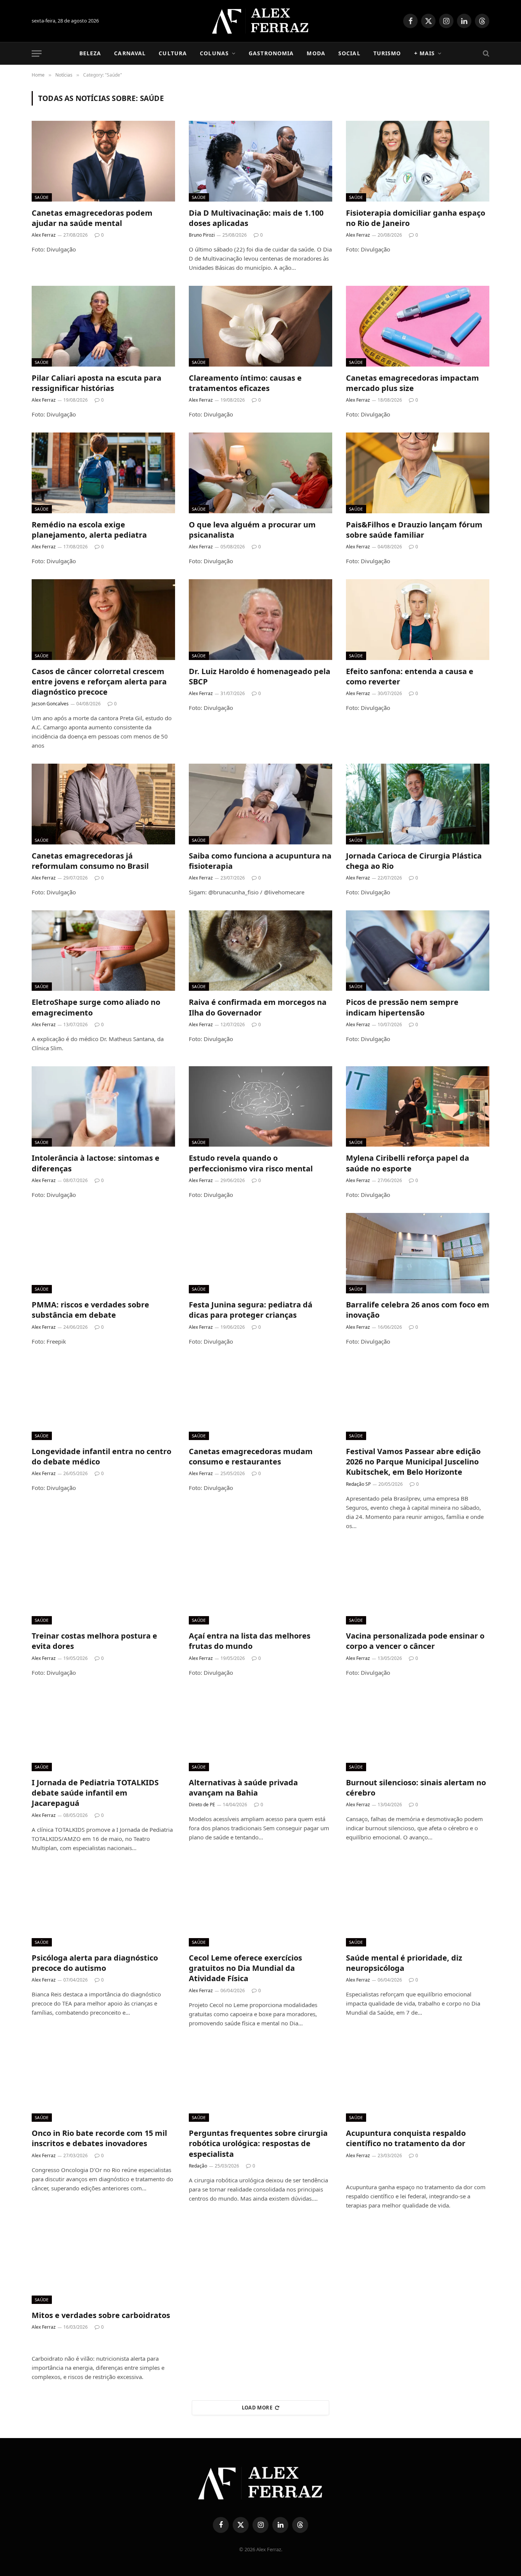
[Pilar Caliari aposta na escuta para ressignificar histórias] (103, 326)
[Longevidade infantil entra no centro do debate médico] (103, 1400)
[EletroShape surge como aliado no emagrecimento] (103, 951)
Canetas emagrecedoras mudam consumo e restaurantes (251, 1456)
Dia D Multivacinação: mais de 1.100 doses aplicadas (256, 218)
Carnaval (130, 53)
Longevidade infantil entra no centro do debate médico (101, 1456)
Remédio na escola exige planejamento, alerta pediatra (89, 530)
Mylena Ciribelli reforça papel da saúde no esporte (408, 1163)
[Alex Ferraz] (261, 21)
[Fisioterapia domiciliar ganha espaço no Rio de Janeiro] (418, 161)
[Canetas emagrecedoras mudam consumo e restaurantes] (260, 1400)
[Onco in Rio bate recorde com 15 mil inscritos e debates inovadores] (103, 2082)
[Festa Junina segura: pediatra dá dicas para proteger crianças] (260, 1253)
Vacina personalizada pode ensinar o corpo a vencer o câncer (415, 1641)
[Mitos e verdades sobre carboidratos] (103, 2264)
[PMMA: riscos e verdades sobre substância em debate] (103, 1253)
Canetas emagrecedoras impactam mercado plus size (412, 383)
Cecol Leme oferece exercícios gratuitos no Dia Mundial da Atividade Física (245, 1968)
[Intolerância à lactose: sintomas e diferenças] (103, 1107)
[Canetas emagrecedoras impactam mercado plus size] (418, 326)
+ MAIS (425, 53)
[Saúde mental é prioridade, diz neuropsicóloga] (418, 1906)
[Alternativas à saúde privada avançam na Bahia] (260, 1731)
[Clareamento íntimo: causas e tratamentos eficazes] (260, 326)
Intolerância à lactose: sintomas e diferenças (96, 1163)
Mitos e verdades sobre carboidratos (101, 2315)
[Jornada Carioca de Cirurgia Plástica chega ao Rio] (418, 804)
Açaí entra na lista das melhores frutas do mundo (250, 1641)
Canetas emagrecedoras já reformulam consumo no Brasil (90, 861)
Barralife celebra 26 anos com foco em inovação (418, 1310)
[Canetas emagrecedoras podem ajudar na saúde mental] (103, 161)
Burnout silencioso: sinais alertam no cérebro (416, 1788)
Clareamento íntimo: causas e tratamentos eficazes (245, 383)
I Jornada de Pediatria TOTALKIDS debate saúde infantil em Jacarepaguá (95, 1793)
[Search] (485, 54)
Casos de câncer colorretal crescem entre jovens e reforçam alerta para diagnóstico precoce (99, 682)
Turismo (387, 53)
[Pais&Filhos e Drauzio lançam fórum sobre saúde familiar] (418, 473)
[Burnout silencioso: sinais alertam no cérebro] (418, 1731)
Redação (198, 2166)
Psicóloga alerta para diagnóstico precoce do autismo (95, 1963)
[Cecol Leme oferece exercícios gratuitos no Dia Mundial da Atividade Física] (260, 1906)
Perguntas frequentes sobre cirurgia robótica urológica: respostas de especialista (258, 2143)
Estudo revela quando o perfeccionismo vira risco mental (251, 1163)
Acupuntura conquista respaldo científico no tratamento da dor (406, 2138)
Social (349, 53)
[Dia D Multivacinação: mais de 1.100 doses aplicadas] (260, 161)
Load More (257, 2408)
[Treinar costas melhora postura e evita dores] (103, 1584)
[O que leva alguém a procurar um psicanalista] (260, 473)
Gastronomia (271, 53)
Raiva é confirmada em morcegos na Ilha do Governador (258, 1007)
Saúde (42, 197)
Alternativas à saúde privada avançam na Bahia (243, 1788)
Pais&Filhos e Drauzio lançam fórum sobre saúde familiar (414, 530)
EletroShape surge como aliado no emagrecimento (96, 1007)
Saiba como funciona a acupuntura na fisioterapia (260, 861)
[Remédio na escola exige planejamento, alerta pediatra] (103, 473)
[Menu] (37, 54)
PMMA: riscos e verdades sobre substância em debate (90, 1310)
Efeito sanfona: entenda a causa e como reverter (410, 676)
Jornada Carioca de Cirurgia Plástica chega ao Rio (414, 861)
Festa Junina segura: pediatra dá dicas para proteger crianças (251, 1310)
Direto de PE (202, 1805)
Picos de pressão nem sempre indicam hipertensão (402, 1007)
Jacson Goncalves (50, 704)
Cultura (173, 53)
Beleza (90, 53)
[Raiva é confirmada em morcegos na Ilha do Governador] (260, 951)
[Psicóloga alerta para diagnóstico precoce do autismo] (103, 1906)
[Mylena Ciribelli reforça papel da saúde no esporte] (418, 1107)
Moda (316, 53)
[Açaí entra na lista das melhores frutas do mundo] (260, 1584)
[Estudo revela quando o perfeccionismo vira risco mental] (260, 1107)
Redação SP (358, 1484)
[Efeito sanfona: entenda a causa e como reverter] (418, 620)
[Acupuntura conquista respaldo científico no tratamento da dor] (418, 2082)
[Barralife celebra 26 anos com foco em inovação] (418, 1253)
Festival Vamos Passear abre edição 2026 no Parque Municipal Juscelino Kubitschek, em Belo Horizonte (413, 1462)
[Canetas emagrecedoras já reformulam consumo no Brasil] (103, 804)
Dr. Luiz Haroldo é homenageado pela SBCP (260, 676)
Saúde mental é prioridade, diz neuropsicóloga (404, 1963)
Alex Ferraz (44, 235)
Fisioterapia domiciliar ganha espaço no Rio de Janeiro (416, 218)
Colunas (214, 53)
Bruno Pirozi (202, 235)
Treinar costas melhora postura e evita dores (94, 1641)
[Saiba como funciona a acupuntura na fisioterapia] (260, 804)
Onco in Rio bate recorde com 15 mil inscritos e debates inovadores (99, 2138)
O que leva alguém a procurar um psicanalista (252, 530)
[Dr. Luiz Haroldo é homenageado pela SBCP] (260, 620)
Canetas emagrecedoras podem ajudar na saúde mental (92, 218)
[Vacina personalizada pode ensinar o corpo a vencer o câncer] (418, 1584)
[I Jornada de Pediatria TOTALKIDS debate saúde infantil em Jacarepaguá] (103, 1731)
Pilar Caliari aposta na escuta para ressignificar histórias (96, 383)
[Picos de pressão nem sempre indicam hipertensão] (418, 951)
